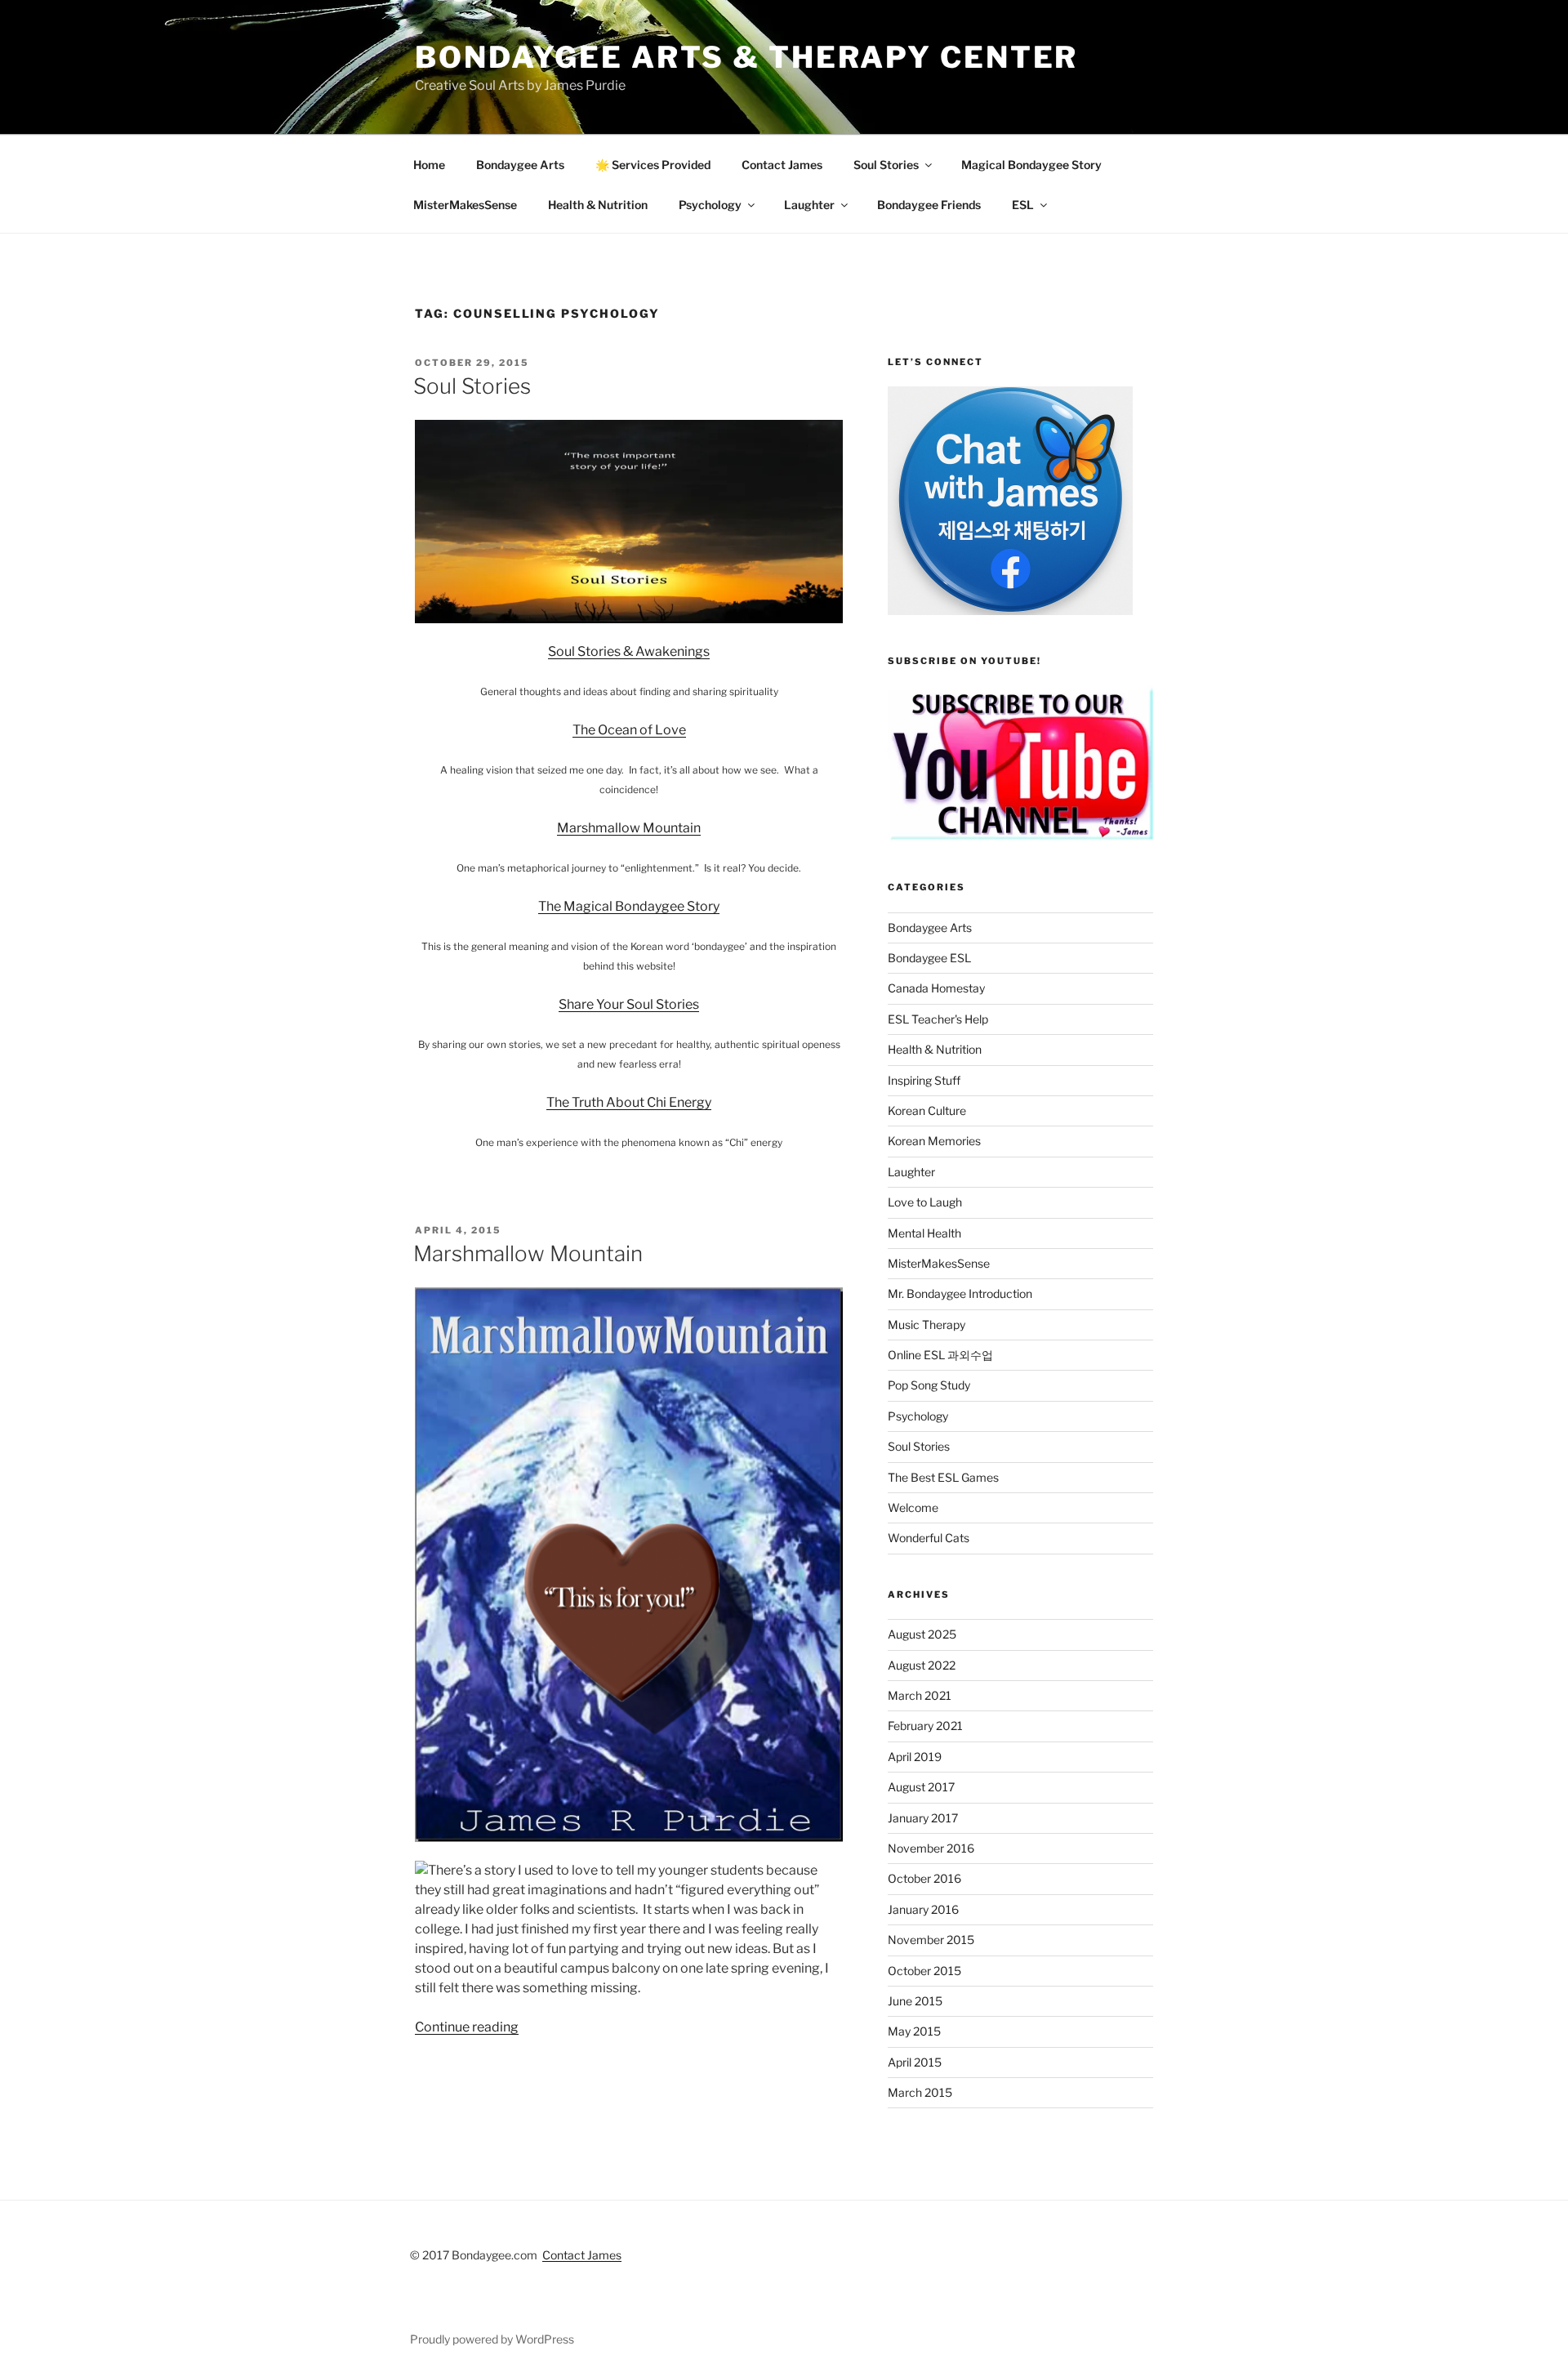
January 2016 (923, 1909)
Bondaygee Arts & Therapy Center (746, 57)
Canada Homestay (936, 988)
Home (429, 165)
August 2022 (922, 1665)
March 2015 (920, 2092)
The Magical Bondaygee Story (629, 906)
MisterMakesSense (465, 205)
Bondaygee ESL (929, 958)
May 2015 (914, 2031)
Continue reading (467, 2027)
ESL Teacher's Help (938, 1019)
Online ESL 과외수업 (940, 1355)
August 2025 (922, 1634)
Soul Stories (886, 165)
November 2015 (931, 1940)
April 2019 (915, 1757)
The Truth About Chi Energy (629, 1102)
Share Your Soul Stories (629, 1004)
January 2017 (923, 1818)
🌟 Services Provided (653, 165)
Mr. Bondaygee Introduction (960, 1293)
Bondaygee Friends (929, 205)
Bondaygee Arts (520, 165)
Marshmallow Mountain (629, 828)
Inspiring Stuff (924, 1080)
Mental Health (924, 1233)
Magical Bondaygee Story (1031, 165)
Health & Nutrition (598, 205)
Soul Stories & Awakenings (629, 651)
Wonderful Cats (929, 1538)
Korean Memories (934, 1141)
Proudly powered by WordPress (492, 2339)
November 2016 (931, 1848)
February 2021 (925, 1726)
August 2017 (921, 1787)
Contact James (782, 165)
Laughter (809, 205)
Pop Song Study (929, 1385)
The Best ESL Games (943, 1477)
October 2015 (924, 1971)
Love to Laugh (925, 1202)
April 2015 (915, 2062)
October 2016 (924, 1878)
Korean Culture (927, 1110)
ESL (1023, 205)
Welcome (913, 1507)
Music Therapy (927, 1325)
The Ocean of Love (629, 730)
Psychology (710, 205)
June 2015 (915, 2001)
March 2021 (920, 1695)
